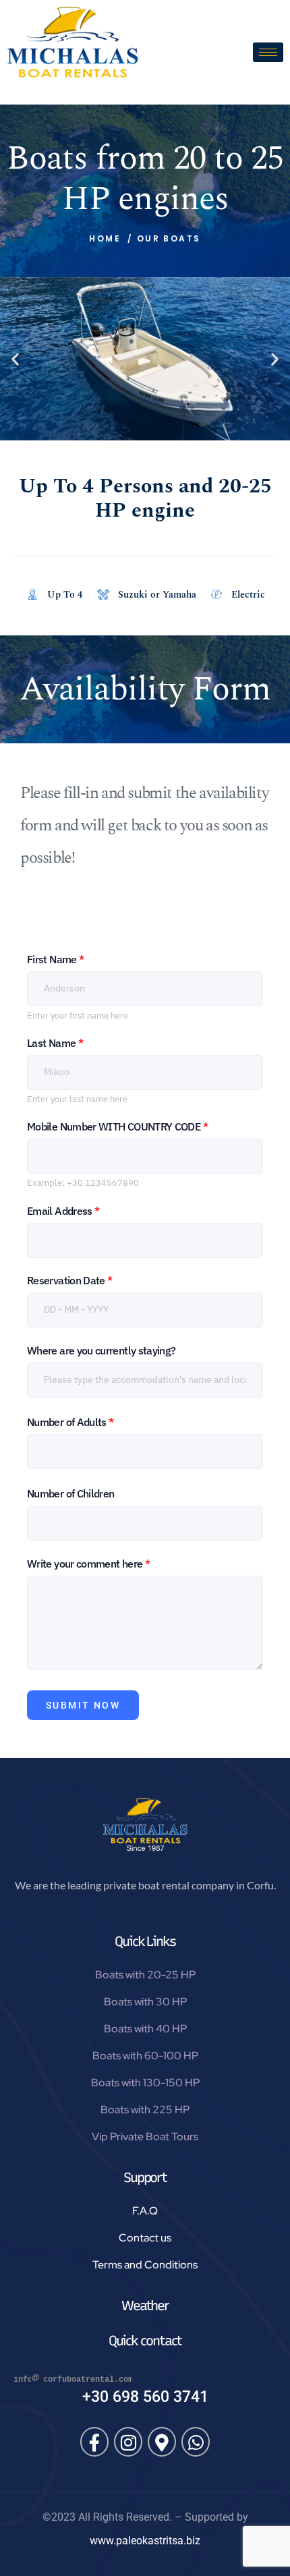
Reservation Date (70, 1280)
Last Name (55, 1043)
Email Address (63, 1211)
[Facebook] (94, 2442)
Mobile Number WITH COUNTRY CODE (117, 1126)
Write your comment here (88, 1564)
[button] (15, 359)
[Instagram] (128, 2442)
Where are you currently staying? (101, 1350)
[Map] (162, 2442)
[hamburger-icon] (268, 52)
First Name (55, 959)
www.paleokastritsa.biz (145, 2541)
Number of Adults (70, 1422)
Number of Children (70, 1493)
